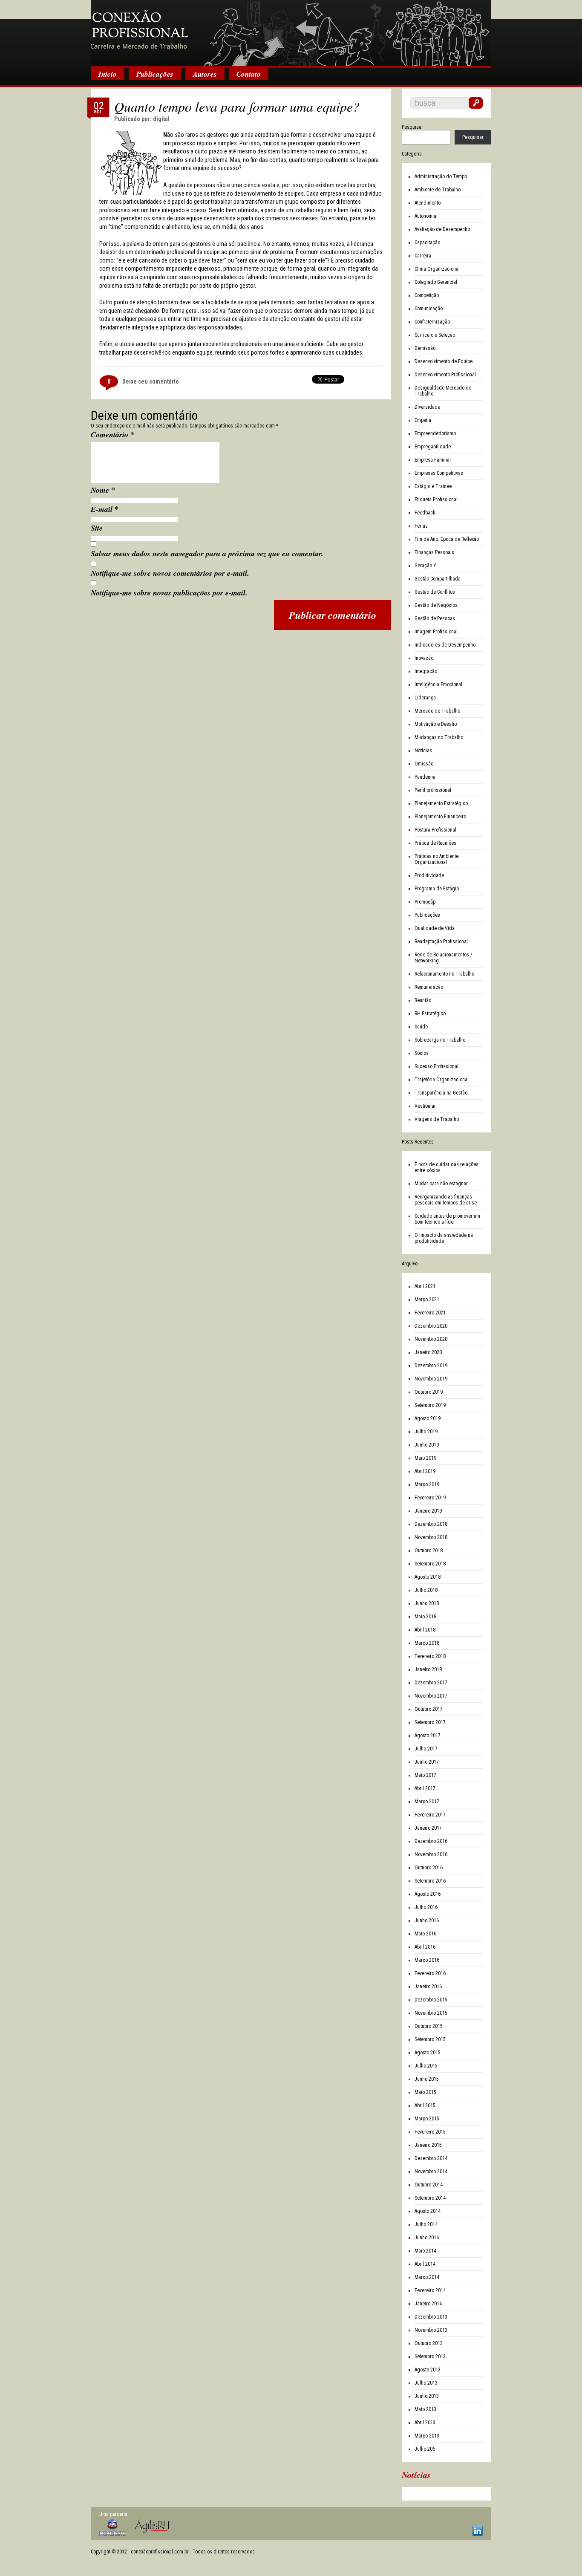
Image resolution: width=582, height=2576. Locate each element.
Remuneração (429, 987)
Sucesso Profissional (436, 1066)
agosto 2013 (428, 2370)
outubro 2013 (429, 2343)
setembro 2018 (430, 1564)
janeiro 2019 (428, 1511)
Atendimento (428, 203)
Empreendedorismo (435, 433)
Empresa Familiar (433, 460)
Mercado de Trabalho (437, 711)
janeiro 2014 (428, 2304)
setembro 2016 (430, 1881)
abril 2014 (425, 2264)
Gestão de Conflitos (435, 592)
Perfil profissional (433, 790)
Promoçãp (425, 902)
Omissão (424, 764)
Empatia (423, 420)
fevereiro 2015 (430, 2132)
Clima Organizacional (437, 269)
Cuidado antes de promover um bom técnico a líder (447, 1219)
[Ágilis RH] (152, 2526)
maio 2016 (425, 1934)
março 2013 (427, 2436)
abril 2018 (425, 1630)
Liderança (425, 698)
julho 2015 (426, 2066)
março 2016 (427, 1960)
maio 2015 (425, 2092)
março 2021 (427, 1300)
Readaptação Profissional (441, 941)
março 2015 (427, 2119)
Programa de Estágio (437, 889)
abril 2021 (425, 1286)
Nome (103, 490)
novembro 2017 (431, 1696)
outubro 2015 (429, 2026)
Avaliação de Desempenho (442, 229)
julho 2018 (426, 1590)
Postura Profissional (435, 830)
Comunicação (429, 309)
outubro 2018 (429, 1551)
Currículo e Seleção (435, 335)
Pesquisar (412, 127)
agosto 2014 (428, 2211)
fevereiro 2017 (430, 1815)
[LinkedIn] (478, 2531)
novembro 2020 (431, 1339)
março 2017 (427, 1802)
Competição (427, 295)
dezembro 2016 (431, 1841)
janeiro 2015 (428, 2145)
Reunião (423, 1000)
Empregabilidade (433, 447)
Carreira (423, 256)
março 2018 (427, 1643)
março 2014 (427, 2277)
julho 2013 (426, 2383)
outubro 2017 (429, 1709)
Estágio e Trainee (433, 486)
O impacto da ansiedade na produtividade (444, 1238)
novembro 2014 (431, 2172)
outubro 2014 (429, 2185)
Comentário (112, 434)
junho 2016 (427, 1920)
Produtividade (429, 875)
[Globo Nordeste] (112, 2528)
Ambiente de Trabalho (438, 190)
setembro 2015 (430, 2039)
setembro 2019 (430, 1405)
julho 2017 (426, 1749)
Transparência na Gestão (441, 1093)
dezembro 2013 (431, 2317)
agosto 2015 (428, 2053)
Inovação (424, 658)
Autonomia (425, 216)
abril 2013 (425, 2423)
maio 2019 (425, 1458)
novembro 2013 (431, 2330)
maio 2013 (425, 2409)
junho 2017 (427, 1762)
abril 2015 (425, 2105)
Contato (249, 74)
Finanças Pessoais (434, 552)
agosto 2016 (428, 1894)
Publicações (155, 74)
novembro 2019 (431, 1379)
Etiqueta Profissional (436, 500)
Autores (205, 74)
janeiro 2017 (428, 1828)
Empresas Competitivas (439, 473)
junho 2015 (427, 2079)
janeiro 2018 (428, 1669)
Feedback (425, 513)
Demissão (425, 348)
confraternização (432, 322)
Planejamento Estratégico (441, 803)
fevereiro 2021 (430, 1313)
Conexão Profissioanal (291, 34)
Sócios (422, 1053)
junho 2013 (427, 2396)
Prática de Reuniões (435, 843)
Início (108, 74)
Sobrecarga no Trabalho (440, 1040)
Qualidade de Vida (435, 928)
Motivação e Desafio (436, 724)
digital (161, 119)
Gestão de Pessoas (435, 618)
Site (97, 528)
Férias (421, 526)
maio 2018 (425, 1617)
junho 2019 (427, 1445)
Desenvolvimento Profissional (445, 375)
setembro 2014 (430, 2198)
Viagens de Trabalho (437, 1119)
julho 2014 (426, 2224)
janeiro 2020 (428, 1352)
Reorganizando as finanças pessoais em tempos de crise (446, 1200)
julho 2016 (426, 1907)
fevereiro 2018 (430, 1656)
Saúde (421, 1027)
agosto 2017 (428, 1736)
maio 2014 (425, 2251)
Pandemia (425, 777)
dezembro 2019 (431, 1366)
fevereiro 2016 (430, 1973)
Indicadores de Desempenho (445, 645)
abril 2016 (425, 1947)
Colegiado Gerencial (436, 282)
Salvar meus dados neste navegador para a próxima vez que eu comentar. (207, 553)
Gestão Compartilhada (438, 579)
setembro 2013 (430, 2357)
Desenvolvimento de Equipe (444, 361)
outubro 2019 (429, 1392)
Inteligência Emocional (438, 684)
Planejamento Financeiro (440, 817)
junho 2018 (427, 1603)
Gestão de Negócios (436, 605)
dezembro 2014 (431, 2158)
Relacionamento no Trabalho (444, 974)
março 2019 (427, 1484)
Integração (426, 671)
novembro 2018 (431, 1537)
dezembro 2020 (431, 1326)
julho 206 (425, 2449)
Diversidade (427, 407)
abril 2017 (425, 1788)
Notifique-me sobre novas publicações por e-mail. (169, 593)
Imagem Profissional (436, 632)
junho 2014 (427, 2238)
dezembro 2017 (431, 1683)
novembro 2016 (431, 1854)
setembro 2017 (430, 1722)
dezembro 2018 (431, 1524)
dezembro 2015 (431, 2000)
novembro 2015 (431, 2013)
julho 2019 (426, 1432)
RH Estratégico (430, 1014)
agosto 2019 (428, 1418)
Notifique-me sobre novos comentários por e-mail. (170, 573)
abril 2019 (425, 1471)
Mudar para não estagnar (441, 1184)
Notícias (423, 751)
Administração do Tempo (441, 176)
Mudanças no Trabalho (439, 737)
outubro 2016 (429, 1868)
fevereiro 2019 (430, 1498)
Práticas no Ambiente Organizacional (436, 859)
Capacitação (427, 243)
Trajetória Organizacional (442, 1080)
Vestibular (425, 1106)
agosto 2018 (428, 1577)
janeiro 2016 (428, 1987)
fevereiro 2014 (430, 2290)
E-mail (105, 509)
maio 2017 (425, 1775)
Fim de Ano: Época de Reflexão (447, 539)
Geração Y (425, 566)
